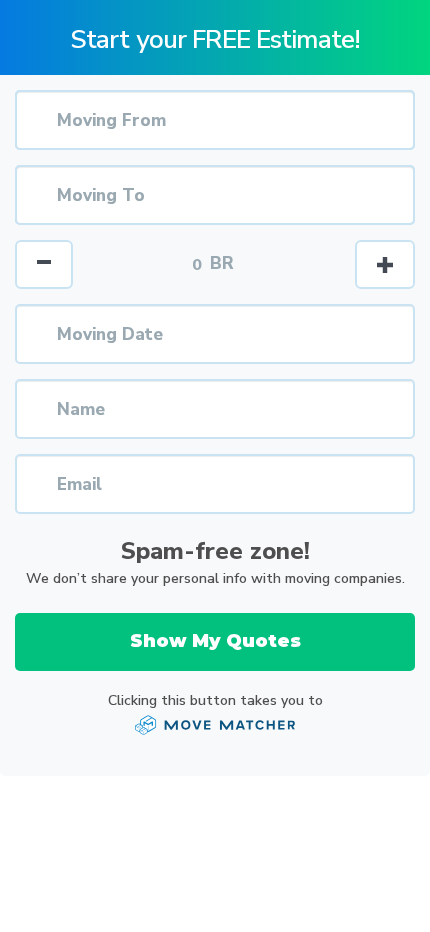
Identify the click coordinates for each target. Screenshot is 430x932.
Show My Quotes (215, 641)
